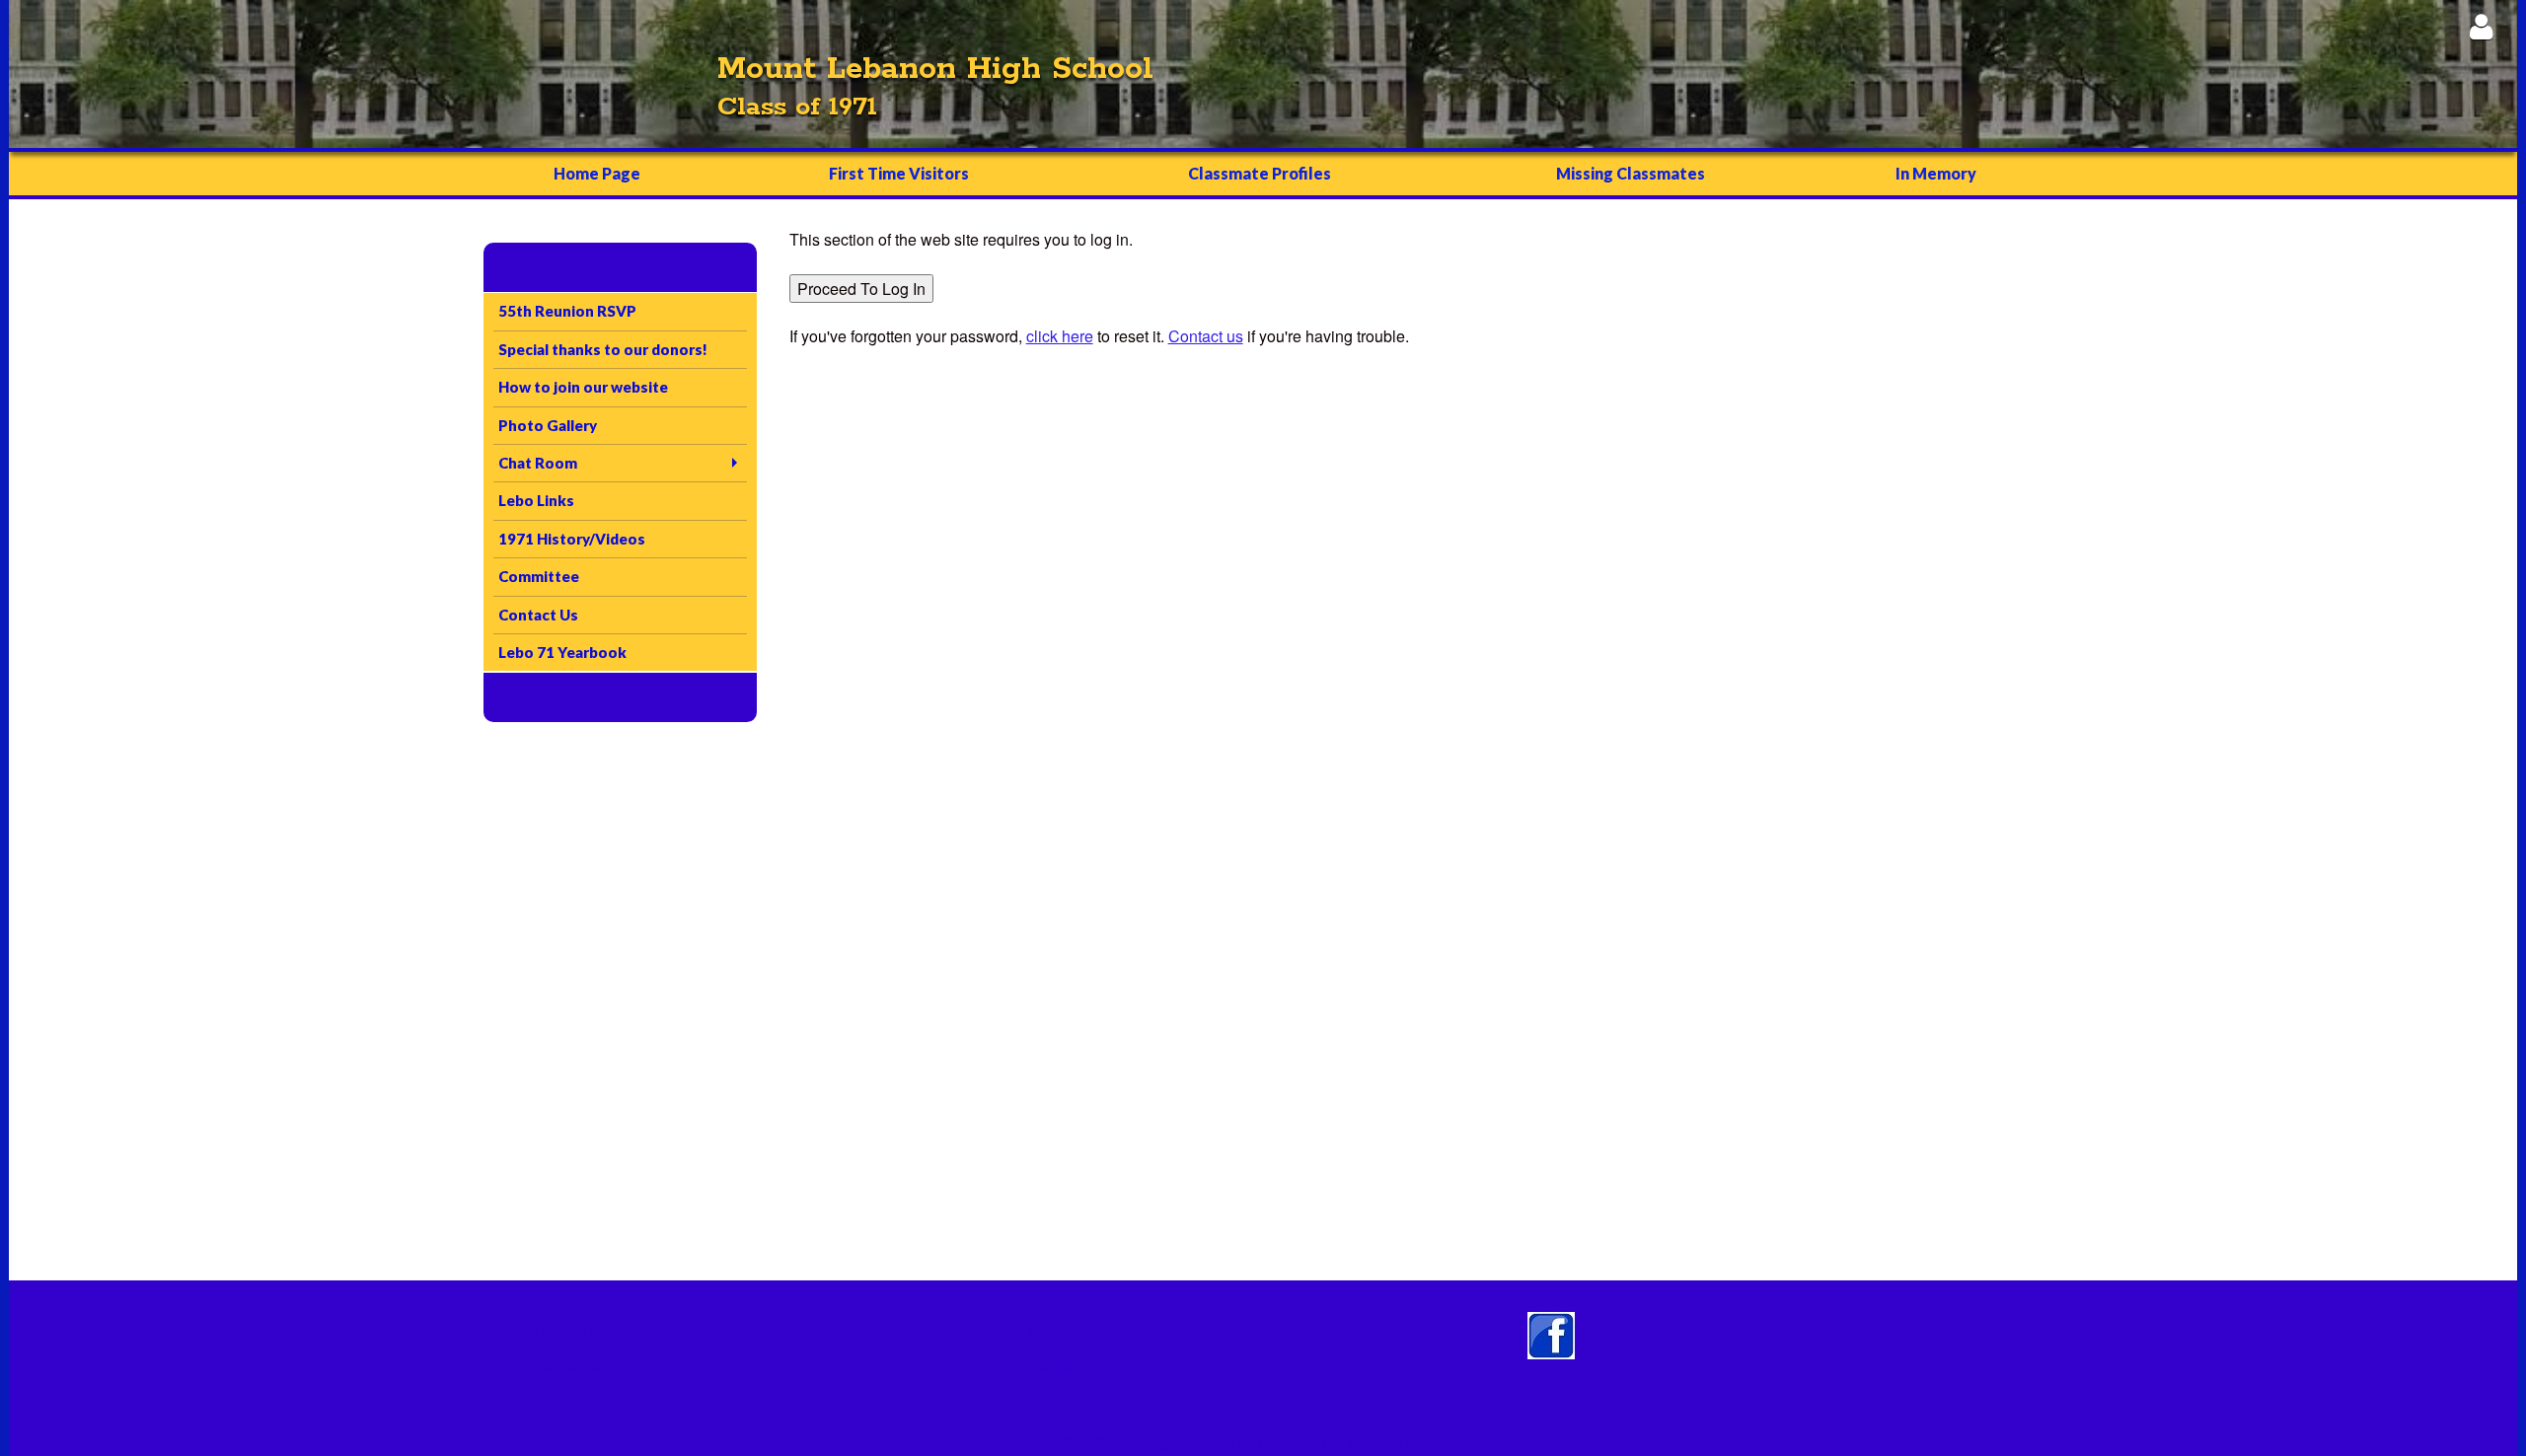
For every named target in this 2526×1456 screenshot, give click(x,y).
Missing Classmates (1631, 173)
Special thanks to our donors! (603, 349)
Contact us (1066, 1365)
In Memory (1936, 173)
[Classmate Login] (2481, 26)
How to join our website (583, 387)
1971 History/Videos (572, 539)
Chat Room (538, 463)
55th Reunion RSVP (567, 311)
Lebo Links (536, 500)
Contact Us (538, 615)
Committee (539, 576)
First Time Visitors (899, 173)
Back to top (567, 1365)
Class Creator (1411, 1442)
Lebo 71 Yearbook (562, 652)
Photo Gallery (548, 425)
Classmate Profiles (1260, 173)
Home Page (597, 173)
